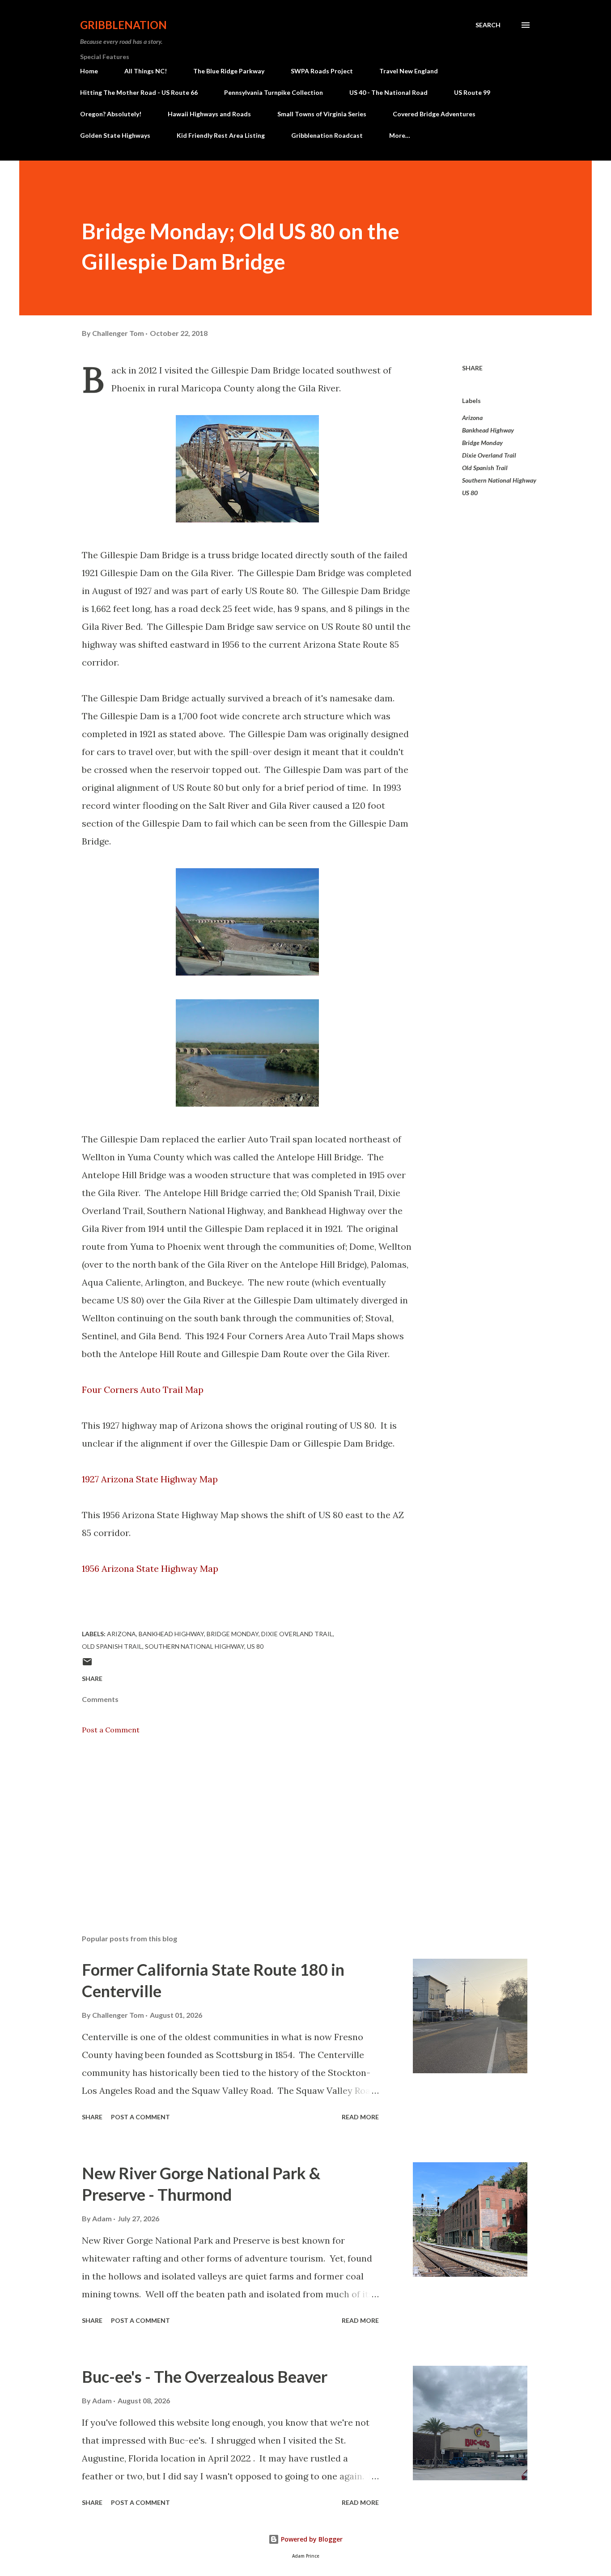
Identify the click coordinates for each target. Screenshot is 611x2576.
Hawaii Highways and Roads (209, 114)
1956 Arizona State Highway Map (150, 1568)
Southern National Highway (499, 480)
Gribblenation (123, 25)
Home (89, 71)
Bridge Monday (482, 443)
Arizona (472, 418)
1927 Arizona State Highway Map (150, 1479)
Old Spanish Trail (485, 468)
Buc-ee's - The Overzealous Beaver (205, 2377)
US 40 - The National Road (388, 92)
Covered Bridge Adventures (434, 114)
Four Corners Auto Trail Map (144, 1390)
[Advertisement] (233, 1823)
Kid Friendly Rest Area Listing (221, 135)
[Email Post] (87, 1665)
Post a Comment (111, 1730)
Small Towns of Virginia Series (322, 114)
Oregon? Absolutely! (111, 114)
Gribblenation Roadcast (327, 135)
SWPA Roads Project (322, 71)
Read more (360, 2117)
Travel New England (409, 71)
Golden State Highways (115, 135)
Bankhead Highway (488, 430)
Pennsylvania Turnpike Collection (274, 92)
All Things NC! (146, 71)
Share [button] (472, 368)
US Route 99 (472, 92)
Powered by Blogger (311, 2539)
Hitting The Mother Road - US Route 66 (139, 92)
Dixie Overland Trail (489, 455)
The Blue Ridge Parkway (229, 71)
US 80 (470, 493)
